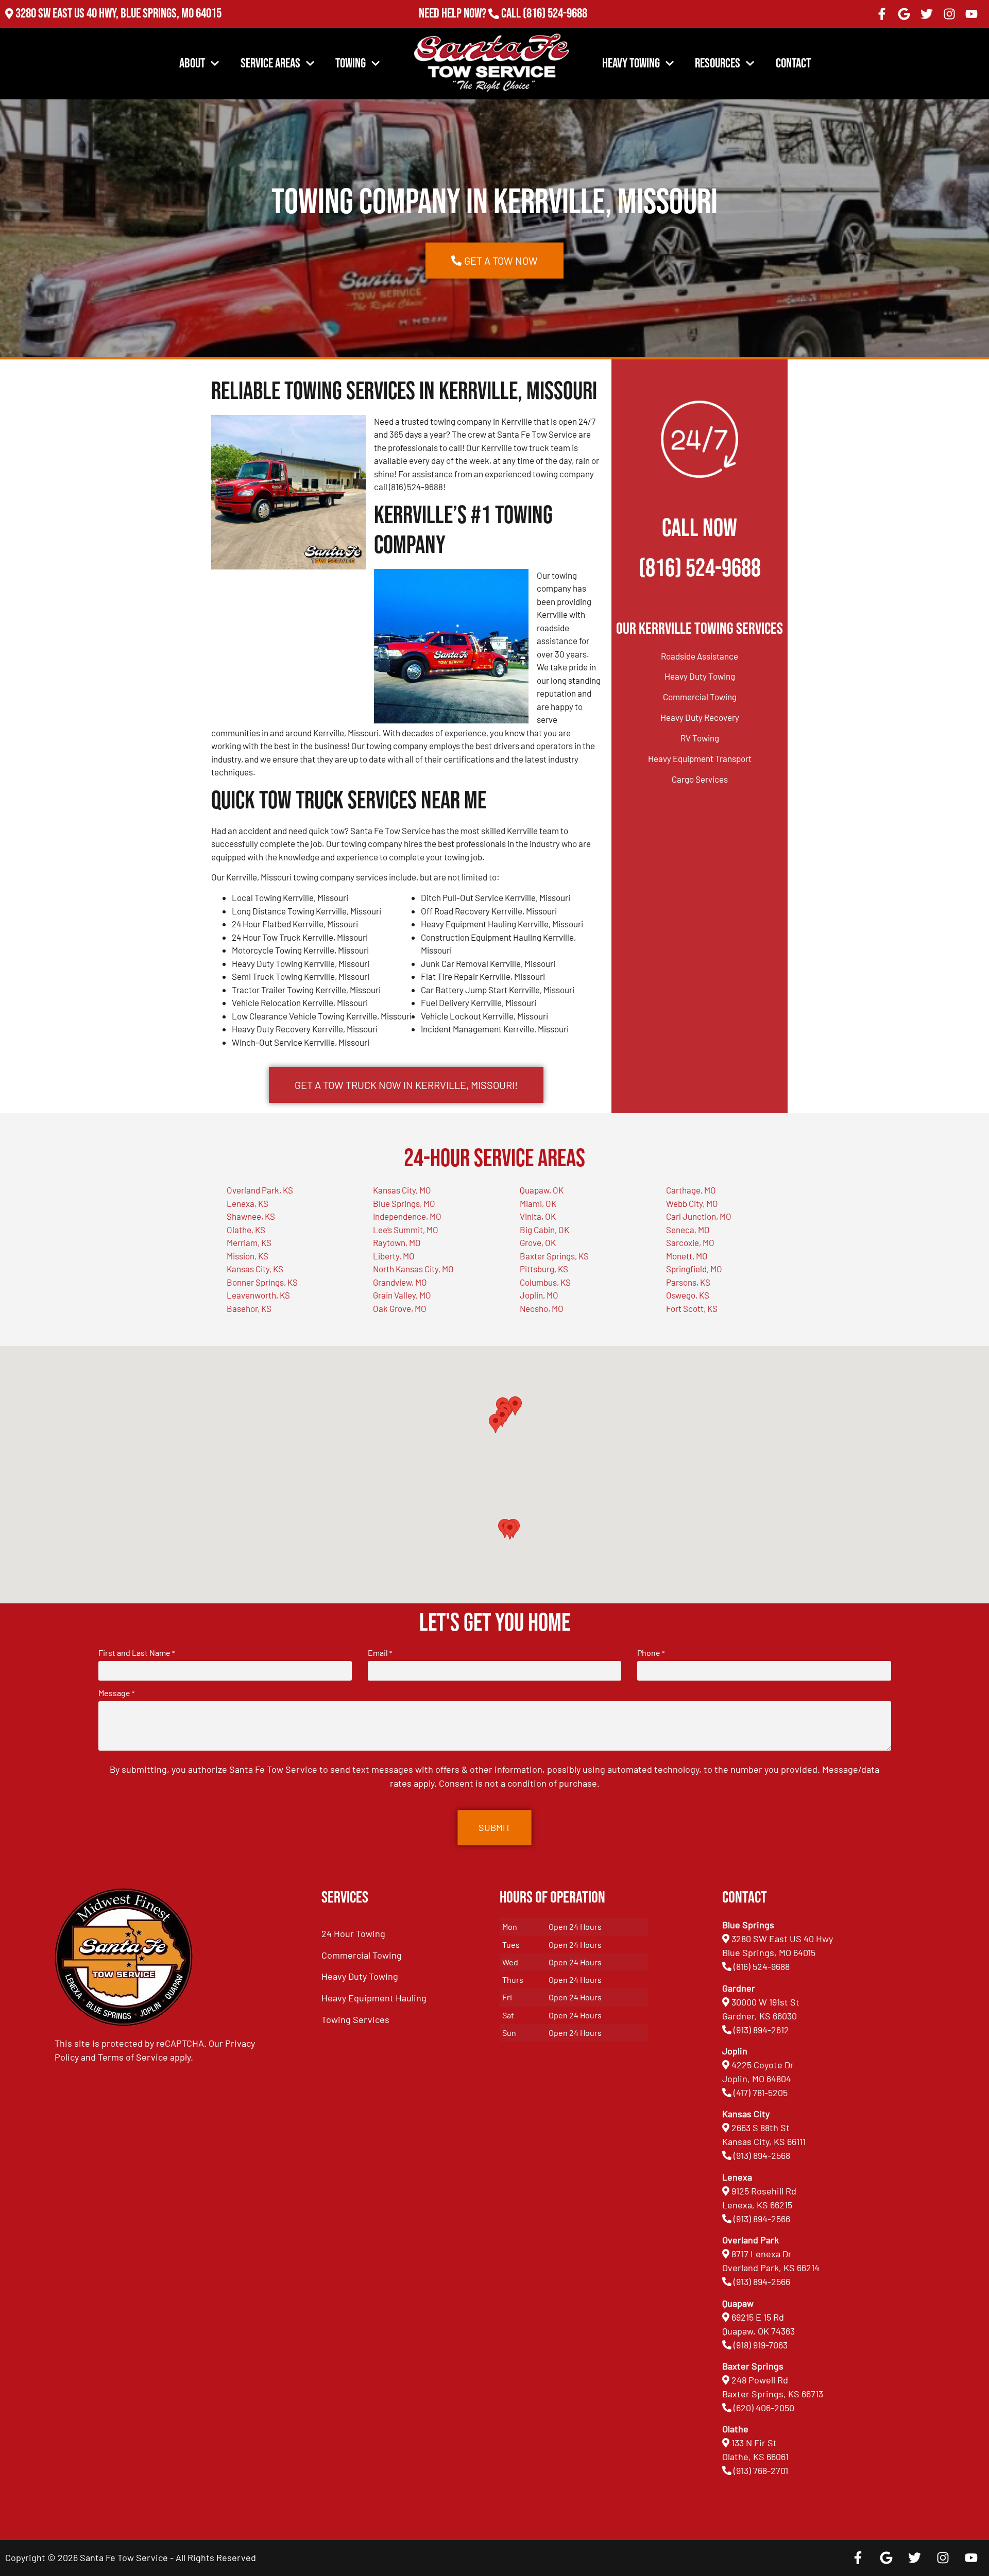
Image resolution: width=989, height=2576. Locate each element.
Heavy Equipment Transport (700, 758)
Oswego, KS (688, 1295)
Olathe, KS (246, 1230)
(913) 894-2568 (762, 2155)
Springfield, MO (694, 1269)
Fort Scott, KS (692, 1308)
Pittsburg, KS (544, 1269)
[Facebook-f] (882, 14)
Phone (651, 1653)
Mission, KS (248, 1256)
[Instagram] (949, 14)
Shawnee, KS (251, 1216)
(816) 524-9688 (555, 14)
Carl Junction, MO (699, 1216)
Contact (793, 64)
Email (380, 1653)
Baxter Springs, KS (554, 1256)
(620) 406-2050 (764, 2408)
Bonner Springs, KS (262, 1282)
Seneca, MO (688, 1230)
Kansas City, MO (402, 1190)
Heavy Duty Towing (700, 676)
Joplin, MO (539, 1295)
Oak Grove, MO (400, 1308)
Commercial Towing (700, 697)
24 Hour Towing (353, 1933)
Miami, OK (538, 1203)
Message (116, 1693)
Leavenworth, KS (258, 1295)
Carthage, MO (691, 1190)
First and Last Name (137, 1653)
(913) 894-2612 (761, 2030)
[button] (510, 1530)
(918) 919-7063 (761, 2345)
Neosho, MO (542, 1308)
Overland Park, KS (260, 1190)
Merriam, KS (249, 1242)
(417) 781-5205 (761, 2093)
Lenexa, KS (248, 1203)
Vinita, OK (538, 1216)
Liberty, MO (394, 1256)
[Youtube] (971, 14)
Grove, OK (538, 1242)
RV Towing (700, 738)
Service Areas (270, 64)
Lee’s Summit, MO (406, 1230)
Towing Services (355, 2019)
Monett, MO (687, 1256)
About (192, 64)
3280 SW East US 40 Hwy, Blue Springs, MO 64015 (118, 14)
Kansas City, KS (255, 1269)
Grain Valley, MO (402, 1295)
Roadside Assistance (700, 656)
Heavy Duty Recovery (700, 717)
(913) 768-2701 (555, 28)
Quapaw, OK (542, 1190)
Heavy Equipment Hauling (374, 1998)
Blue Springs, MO (404, 1203)
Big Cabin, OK (544, 1230)
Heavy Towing (631, 64)
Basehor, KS (249, 1308)
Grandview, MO (400, 1282)
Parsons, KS (688, 1282)
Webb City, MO (692, 1203)
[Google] (905, 14)
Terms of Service (133, 2057)
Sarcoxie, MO (690, 1242)
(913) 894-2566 (762, 2219)
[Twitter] (927, 14)
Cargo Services (700, 779)
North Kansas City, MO (413, 1269)
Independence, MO (407, 1216)
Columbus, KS (545, 1282)
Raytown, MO (397, 1242)
